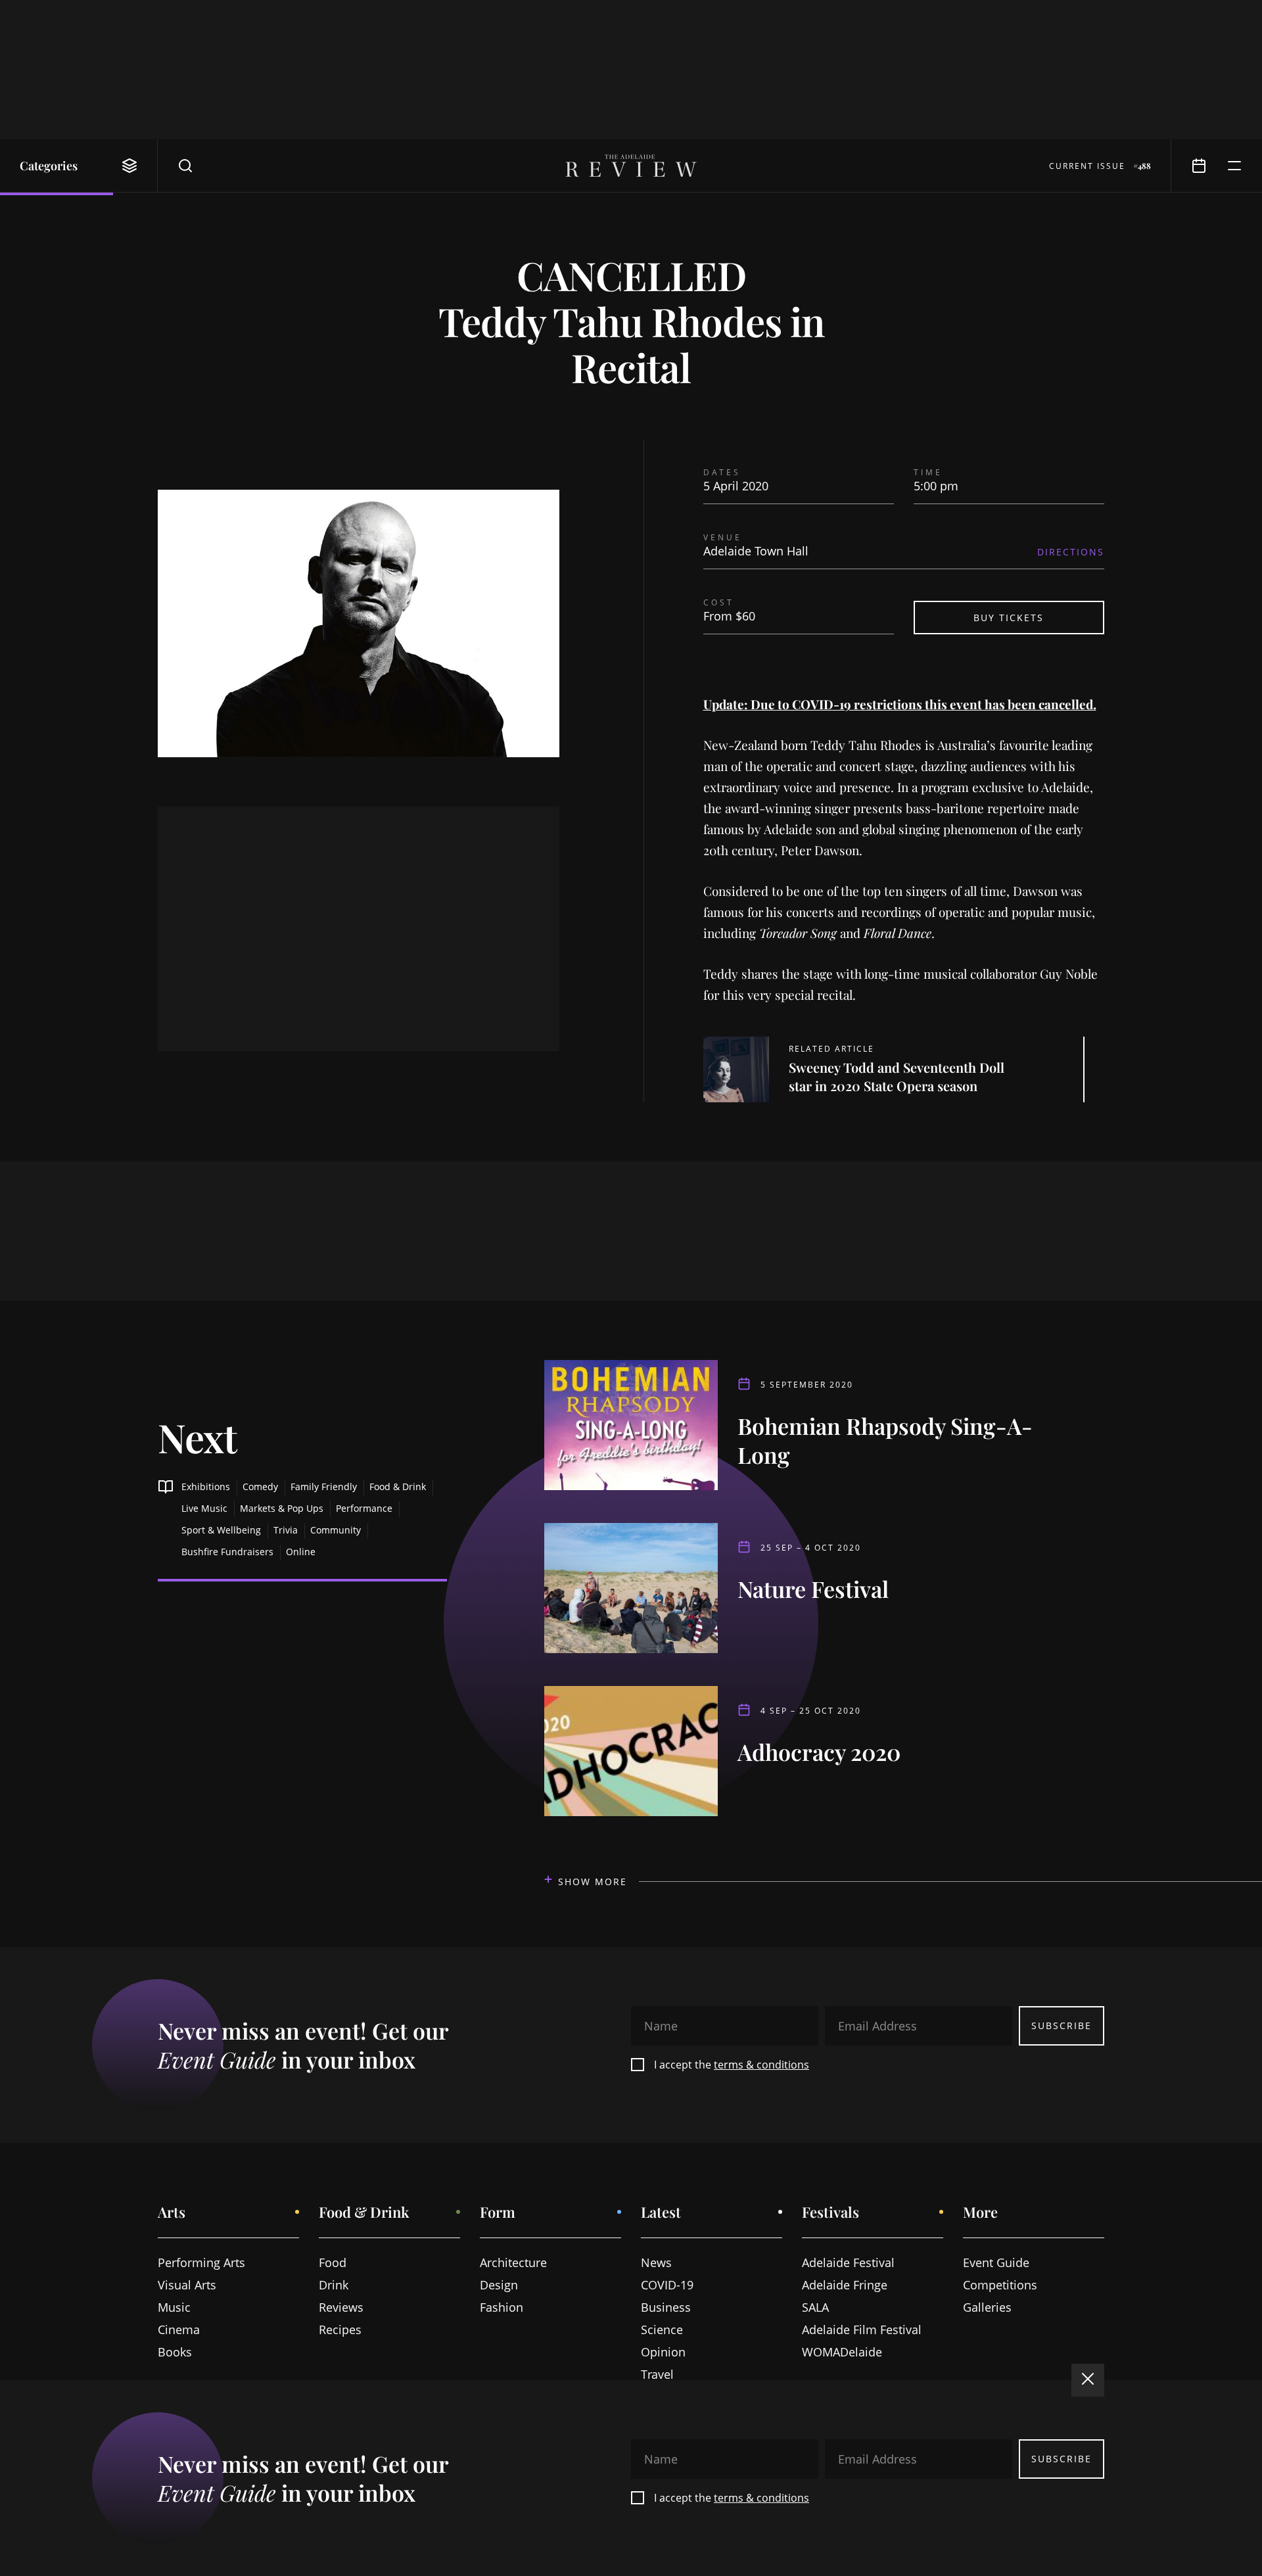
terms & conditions (761, 2065)
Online (301, 1552)
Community (336, 1530)
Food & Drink (398, 1487)
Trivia (286, 1530)
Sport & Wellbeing (221, 1530)
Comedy (260, 1487)
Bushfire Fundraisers (227, 1552)
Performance (364, 1508)
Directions (1071, 552)
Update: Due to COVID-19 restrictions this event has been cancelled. (900, 704)
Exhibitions (206, 1487)
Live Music (204, 1508)
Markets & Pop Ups (282, 1508)
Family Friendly (324, 1487)
